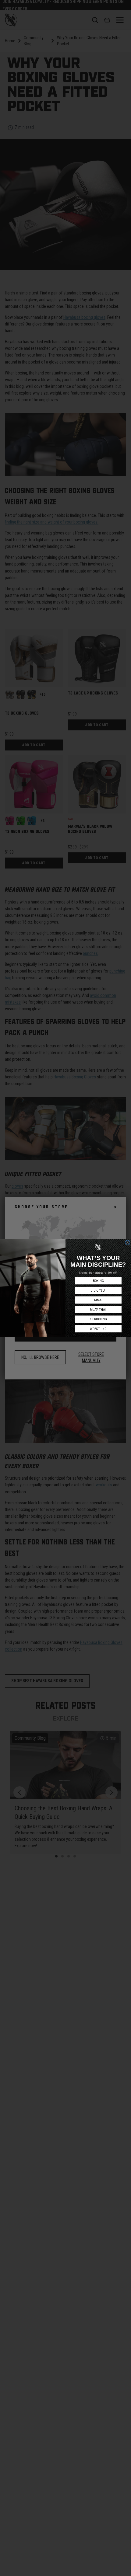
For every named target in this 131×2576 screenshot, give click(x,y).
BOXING (98, 1281)
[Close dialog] (127, 1243)
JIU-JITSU (98, 1290)
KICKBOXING (98, 1319)
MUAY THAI (98, 1309)
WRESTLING (98, 1329)
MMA (98, 1300)
